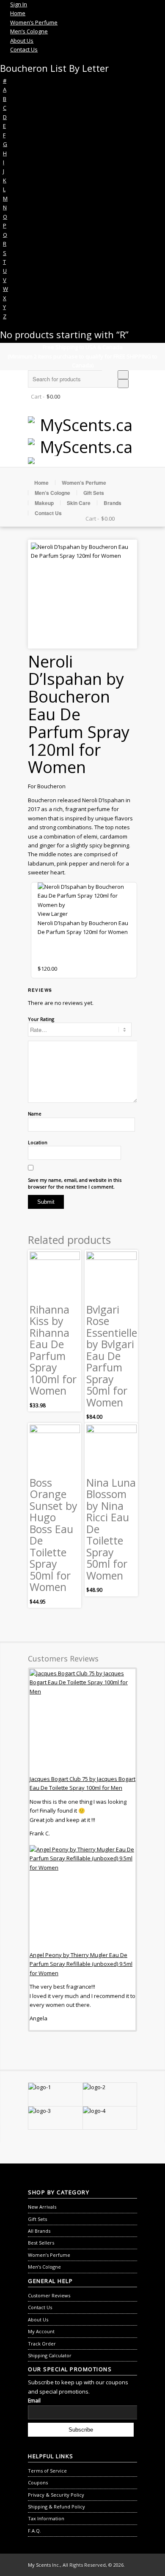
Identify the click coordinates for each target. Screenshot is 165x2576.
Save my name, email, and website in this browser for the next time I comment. (75, 1183)
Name (35, 1114)
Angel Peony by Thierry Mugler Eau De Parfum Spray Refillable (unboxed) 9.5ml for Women (81, 1964)
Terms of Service (47, 2471)
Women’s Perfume (84, 483)
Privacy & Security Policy (56, 2495)
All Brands (39, 2231)
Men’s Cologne (52, 493)
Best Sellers (41, 2243)
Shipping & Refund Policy (56, 2507)
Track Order (42, 2344)
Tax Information (46, 2518)
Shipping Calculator (50, 2355)
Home (41, 483)
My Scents (39, 2565)
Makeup (44, 503)
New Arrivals (42, 2207)
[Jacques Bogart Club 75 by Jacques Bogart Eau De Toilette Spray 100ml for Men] (82, 1722)
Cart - (38, 396)
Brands (113, 503)
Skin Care (79, 503)
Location (38, 1142)
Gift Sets (94, 493)
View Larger (53, 914)
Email (34, 2401)
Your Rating (41, 1019)
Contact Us (48, 513)
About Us (38, 2319)
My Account (41, 2331)
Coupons (38, 2482)
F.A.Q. (34, 2531)
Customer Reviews (49, 2295)
